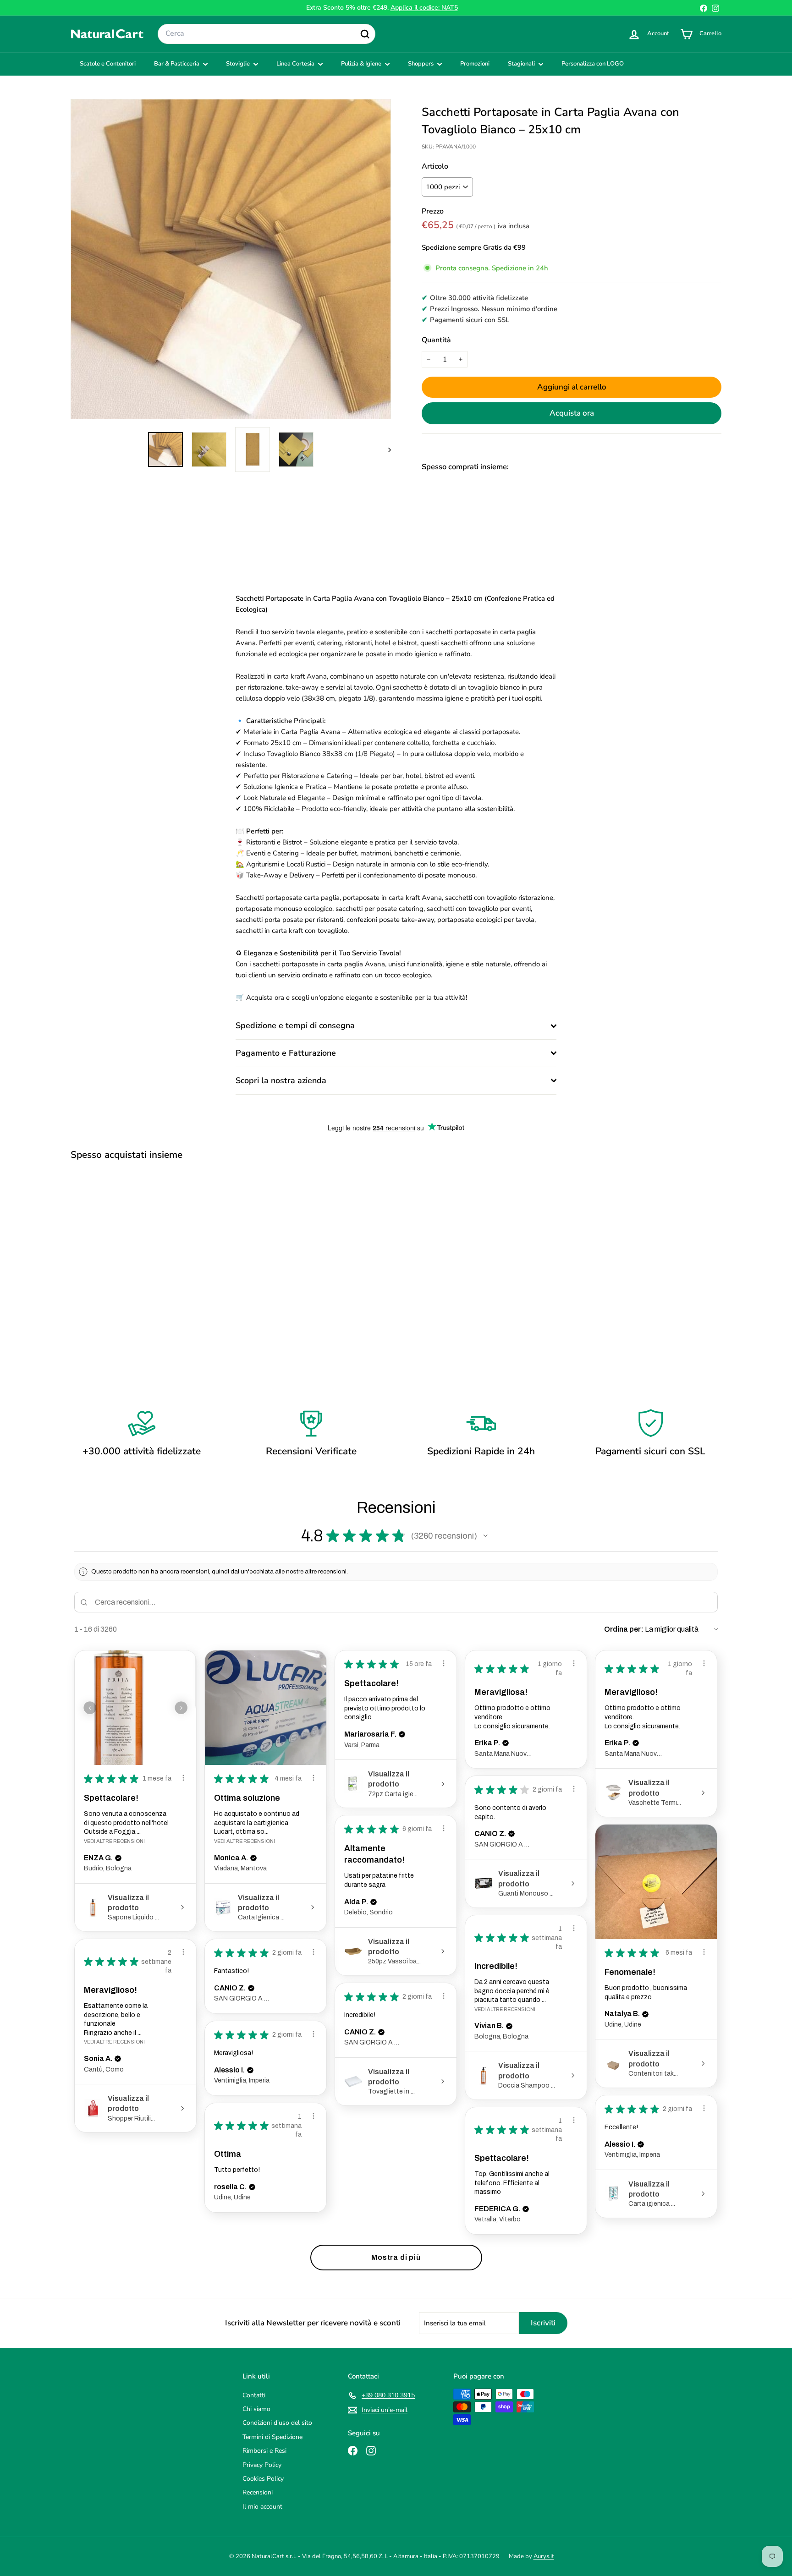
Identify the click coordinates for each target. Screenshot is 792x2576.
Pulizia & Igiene (362, 64)
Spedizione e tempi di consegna (295, 1025)
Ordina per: (624, 1629)
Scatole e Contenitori (108, 64)
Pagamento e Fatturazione (286, 1053)
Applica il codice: (424, 8)
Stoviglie (239, 64)
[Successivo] (385, 449)
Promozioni (475, 64)
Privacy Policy (262, 2465)
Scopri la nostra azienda (281, 1080)
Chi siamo (256, 2409)
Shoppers (421, 64)
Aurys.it (544, 2556)
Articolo (435, 166)
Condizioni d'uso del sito (277, 2423)
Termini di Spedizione (272, 2437)
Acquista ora (572, 413)
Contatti (254, 2395)
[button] (485, 1536)
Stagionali (522, 64)
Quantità (436, 340)
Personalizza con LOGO (593, 64)
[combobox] (267, 34)
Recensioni (258, 2492)
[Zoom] (231, 259)
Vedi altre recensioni (114, 1841)
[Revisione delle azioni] (183, 1778)
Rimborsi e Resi (264, 2451)
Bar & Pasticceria (177, 64)
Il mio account (262, 2507)
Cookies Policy (263, 2479)
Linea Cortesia (296, 64)
